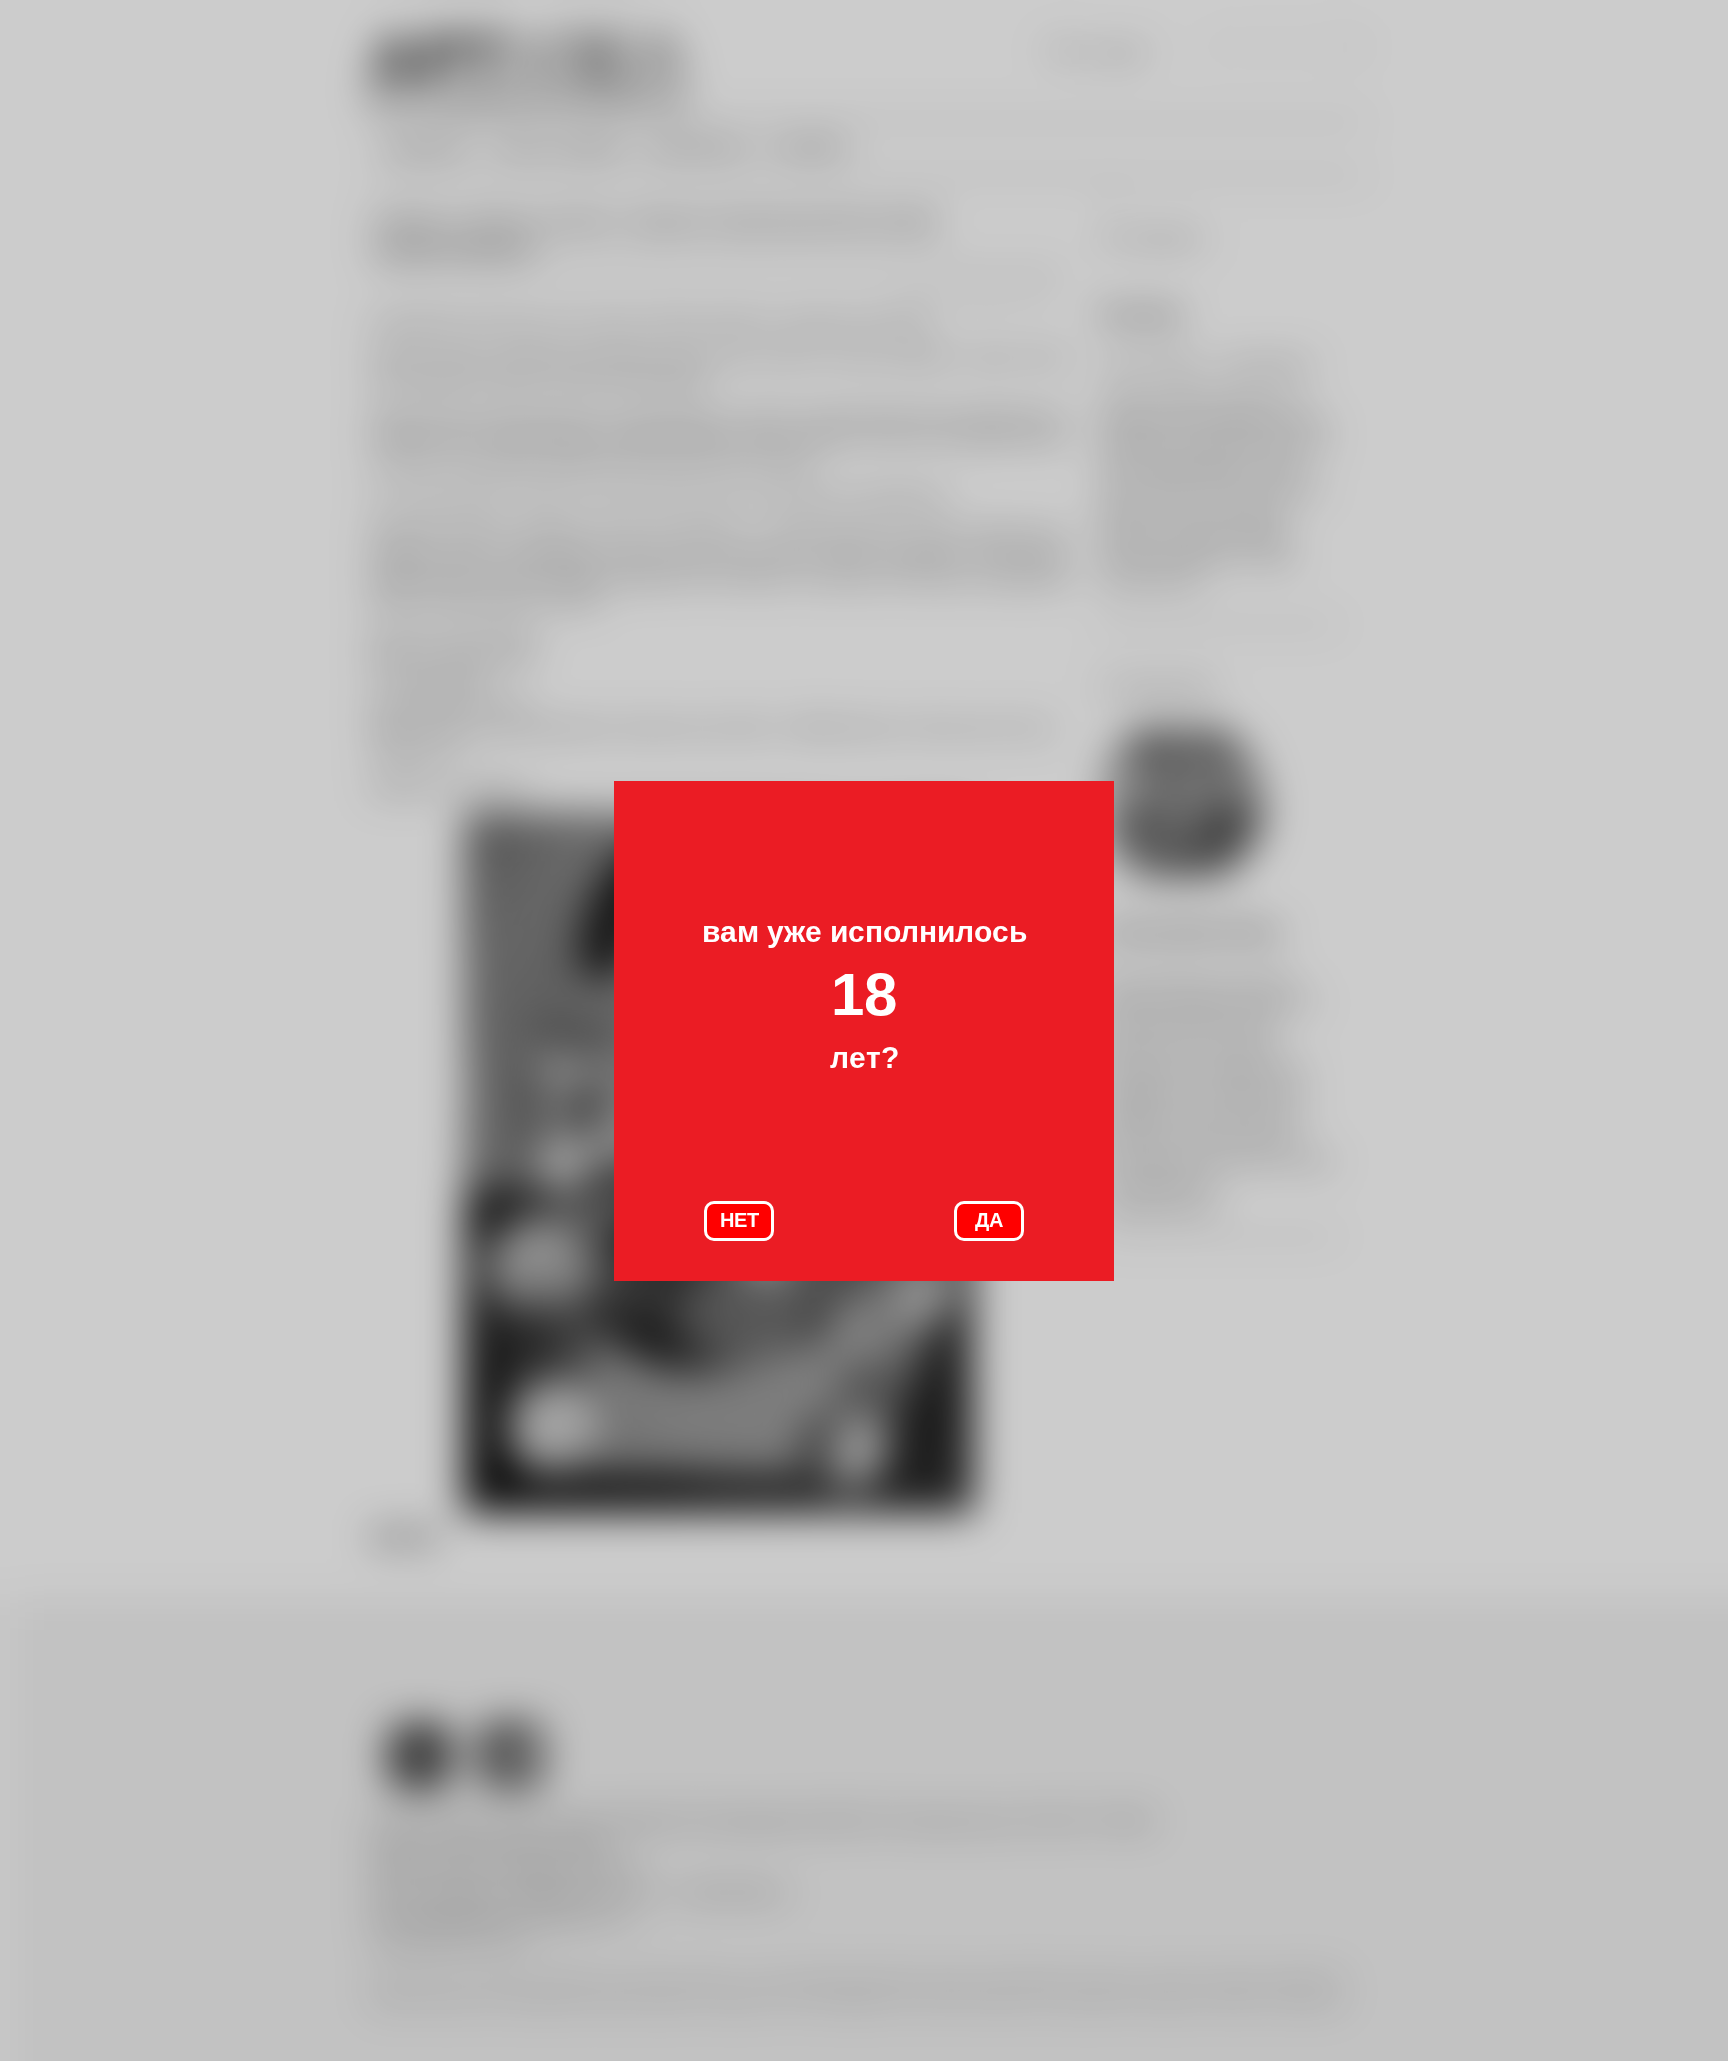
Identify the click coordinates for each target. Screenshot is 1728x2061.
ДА (989, 1220)
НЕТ (739, 1220)
